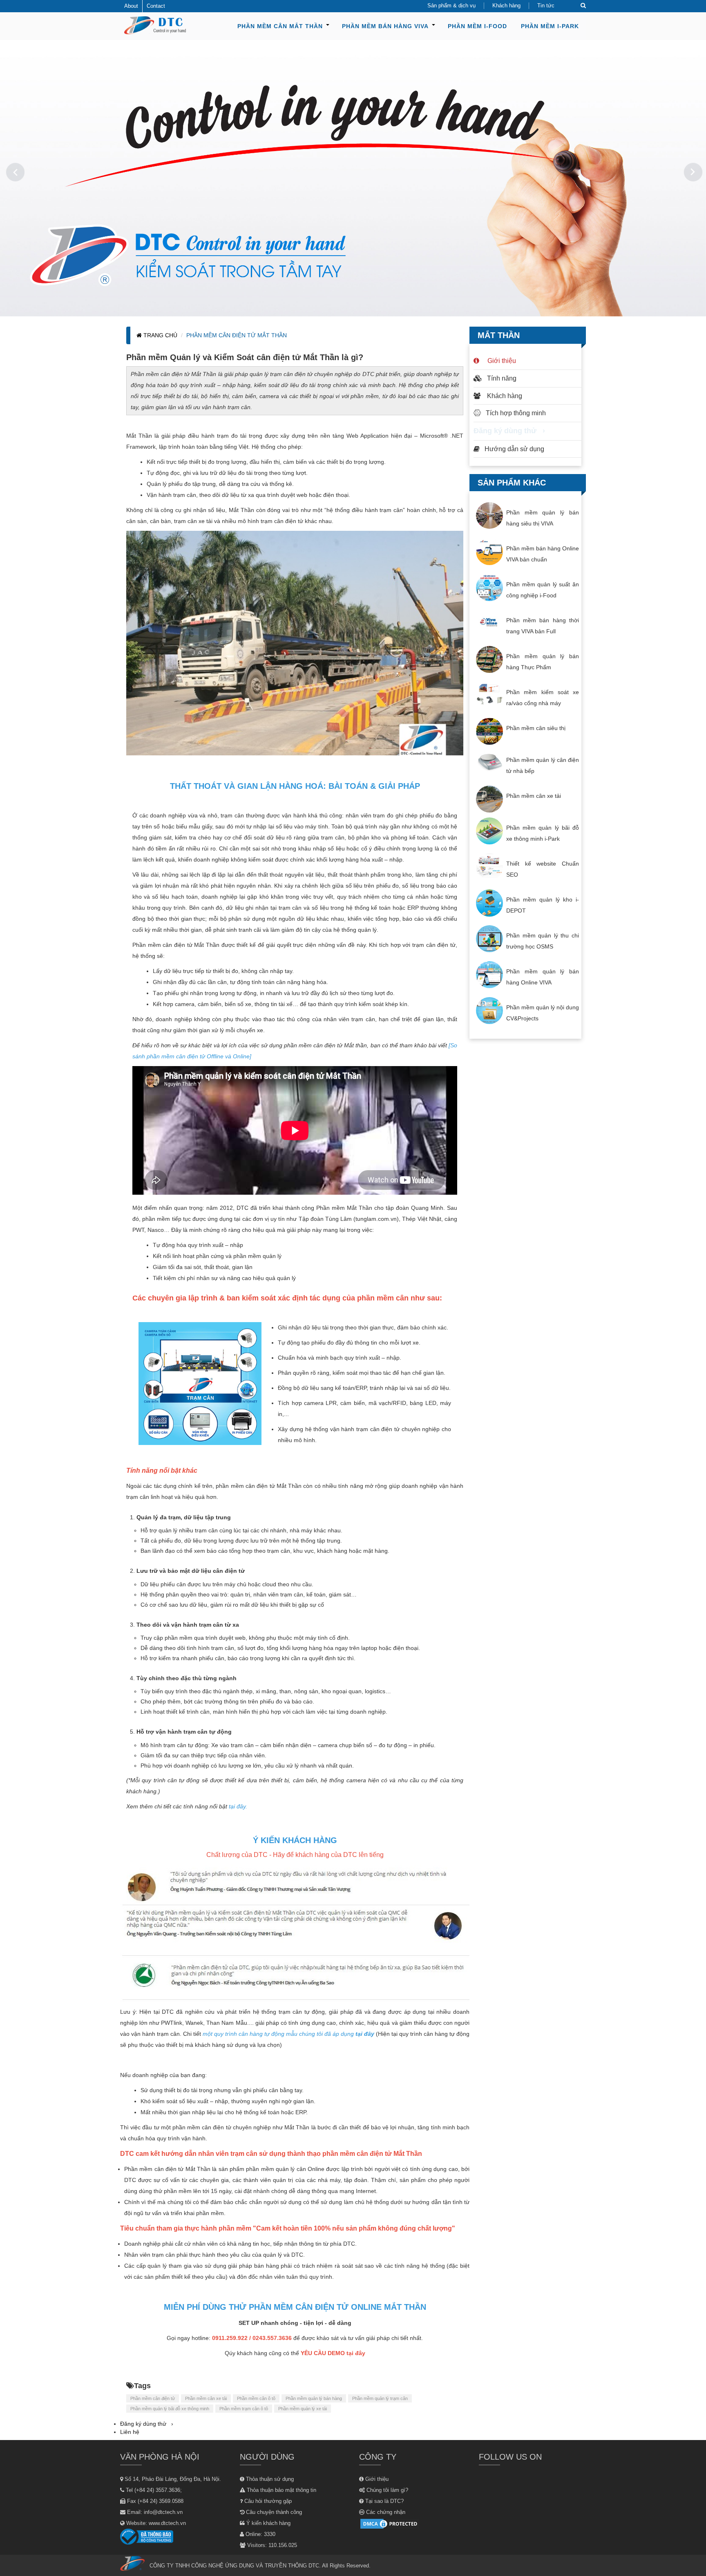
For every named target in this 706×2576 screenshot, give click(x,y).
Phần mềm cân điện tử (153, 2398)
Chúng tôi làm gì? (387, 2490)
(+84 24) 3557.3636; (158, 2490)
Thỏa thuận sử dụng (269, 2479)
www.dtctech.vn (167, 2523)
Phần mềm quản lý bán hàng (314, 2398)
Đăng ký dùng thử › (509, 430)
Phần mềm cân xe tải (206, 2398)
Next (694, 172)
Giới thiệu (500, 361)
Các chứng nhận (385, 2512)
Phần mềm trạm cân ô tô (244, 2409)
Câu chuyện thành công (273, 2512)
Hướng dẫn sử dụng (514, 449)
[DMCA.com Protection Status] (390, 2524)
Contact (156, 6)
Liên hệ (130, 2432)
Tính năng (502, 378)
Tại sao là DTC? (384, 2501)
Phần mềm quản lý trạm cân (380, 2398)
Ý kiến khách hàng (268, 2523)
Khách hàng (506, 6)
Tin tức (546, 6)
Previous (12, 172)
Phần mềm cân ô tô (256, 2398)
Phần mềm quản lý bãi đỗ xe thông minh (170, 2409)
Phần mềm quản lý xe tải (303, 2409)
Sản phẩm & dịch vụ (451, 6)
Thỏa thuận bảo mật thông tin (281, 2490)
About (131, 6)
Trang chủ (160, 335)
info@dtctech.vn (163, 2512)
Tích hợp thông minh (516, 413)
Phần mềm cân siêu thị (536, 728)
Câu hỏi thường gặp (267, 2501)
